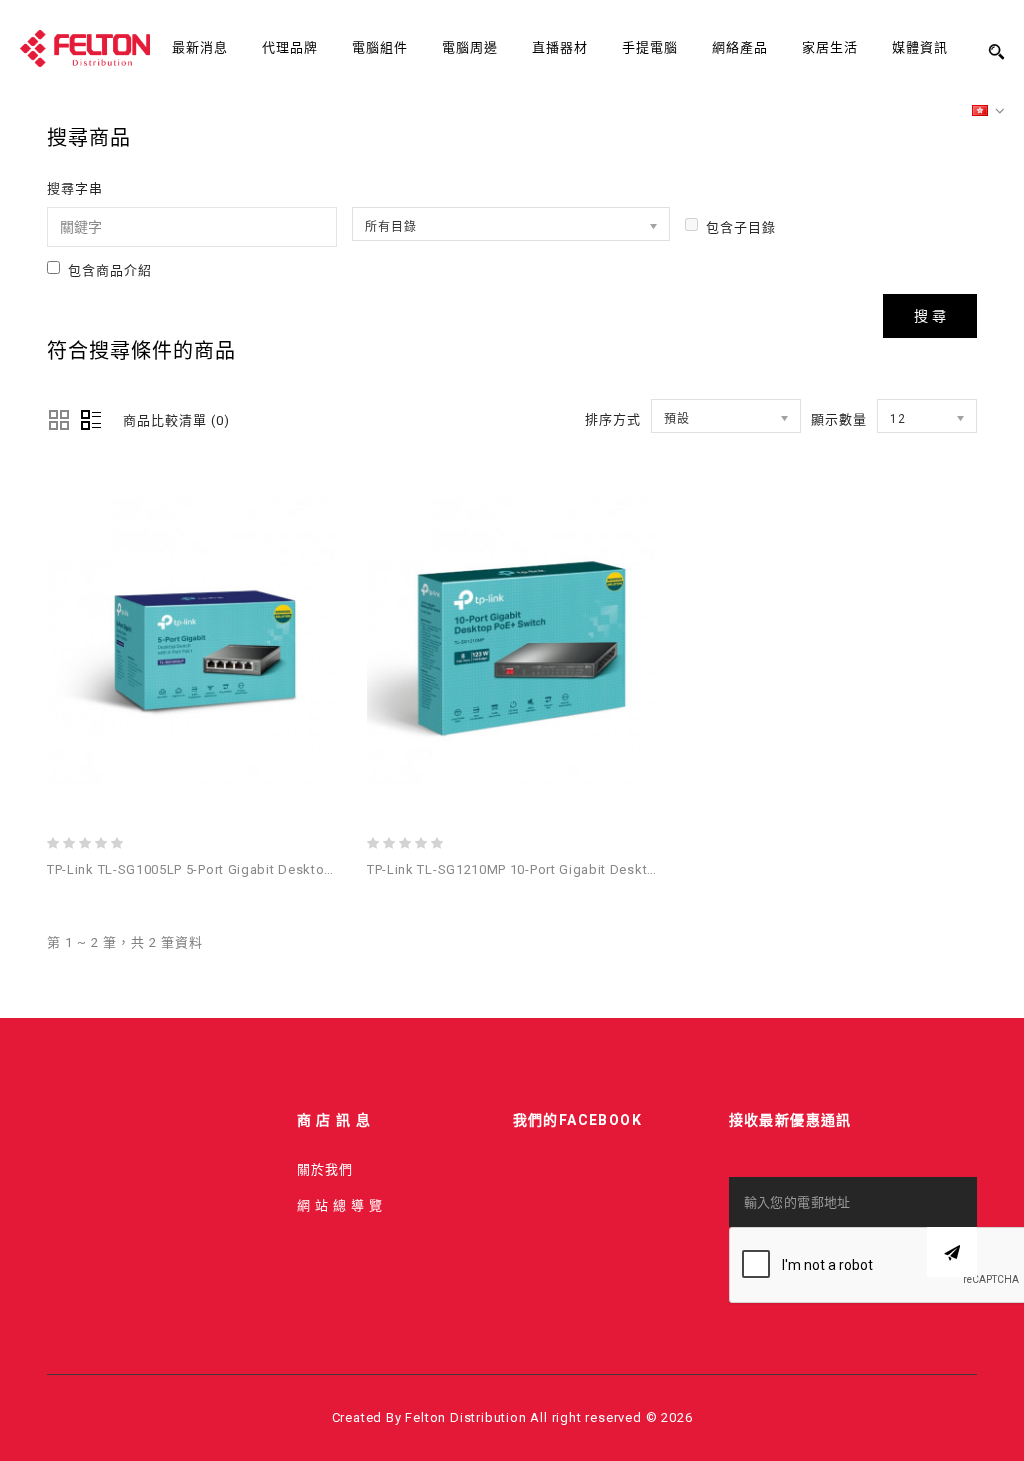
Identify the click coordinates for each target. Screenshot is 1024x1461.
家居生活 (830, 47)
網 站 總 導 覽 (340, 1205)
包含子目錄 (741, 227)
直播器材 (560, 47)
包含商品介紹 (110, 270)
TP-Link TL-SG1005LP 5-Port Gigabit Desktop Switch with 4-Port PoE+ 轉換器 (290, 869)
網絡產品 (740, 47)
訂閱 (952, 1252)
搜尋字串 (75, 188)
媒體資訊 (920, 47)
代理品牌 (290, 47)
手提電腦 (650, 47)
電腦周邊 (470, 47)
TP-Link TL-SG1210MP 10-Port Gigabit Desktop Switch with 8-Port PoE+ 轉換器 (616, 869)
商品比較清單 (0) (176, 420)
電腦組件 (380, 47)
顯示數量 (839, 419)
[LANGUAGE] (989, 111)
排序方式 (613, 419)
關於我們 (325, 1169)
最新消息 (200, 47)
